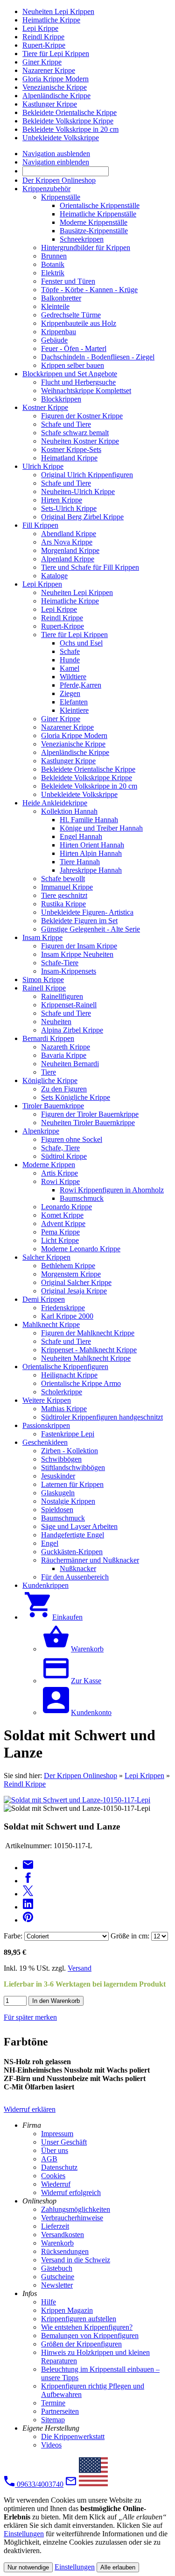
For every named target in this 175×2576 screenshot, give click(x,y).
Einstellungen (24, 2534)
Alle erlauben (118, 2567)
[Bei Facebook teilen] (28, 1881)
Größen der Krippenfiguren (81, 2344)
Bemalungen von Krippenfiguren (90, 2336)
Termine (53, 2403)
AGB (49, 2159)
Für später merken (30, 2017)
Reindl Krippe (25, 1784)
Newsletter (57, 2285)
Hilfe (49, 2302)
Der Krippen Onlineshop (80, 1776)
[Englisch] (93, 2484)
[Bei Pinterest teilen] (28, 1920)
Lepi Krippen (144, 1776)
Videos (51, 2445)
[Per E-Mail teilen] (28, 1868)
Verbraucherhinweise (72, 2218)
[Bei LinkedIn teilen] (28, 1907)
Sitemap (53, 2420)
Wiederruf (56, 2184)
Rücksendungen (65, 2251)
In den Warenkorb (56, 2001)
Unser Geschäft (64, 2142)
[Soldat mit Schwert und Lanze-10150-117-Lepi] (77, 1800)
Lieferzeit (55, 2226)
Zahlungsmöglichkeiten (76, 2209)
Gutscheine (58, 2277)
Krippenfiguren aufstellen (79, 2319)
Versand (80, 1968)
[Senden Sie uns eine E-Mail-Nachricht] (71, 2484)
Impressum (57, 2134)
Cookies (53, 2176)
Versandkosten (63, 2235)
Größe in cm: (130, 1936)
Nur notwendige (28, 2567)
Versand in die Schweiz (76, 2260)
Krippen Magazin (67, 2310)
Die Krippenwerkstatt (73, 2436)
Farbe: (13, 1936)
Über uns (55, 2150)
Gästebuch (57, 2268)
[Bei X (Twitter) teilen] (28, 1894)
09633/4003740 (39, 2484)
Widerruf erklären (30, 2109)
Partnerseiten (60, 2411)
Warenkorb (57, 2243)
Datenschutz (59, 2167)
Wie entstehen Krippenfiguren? (87, 2327)
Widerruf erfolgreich (71, 2192)
